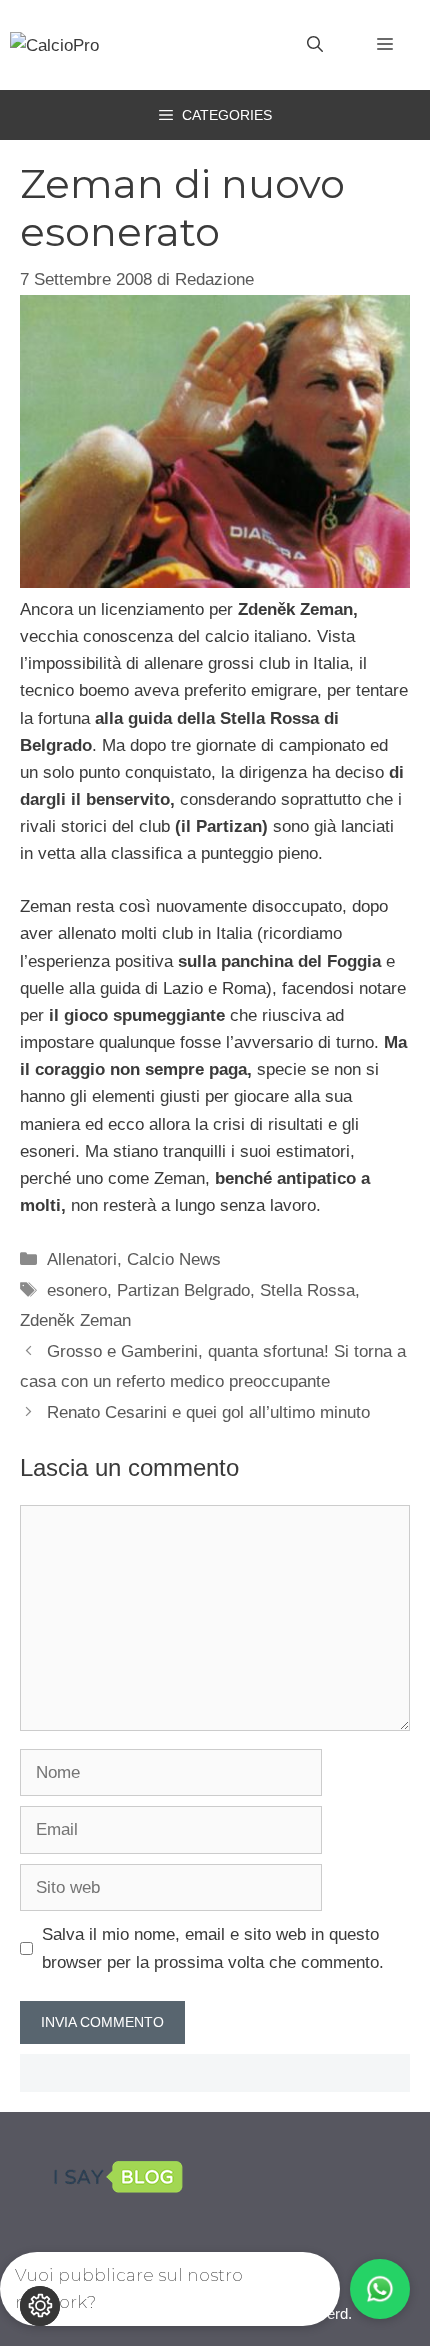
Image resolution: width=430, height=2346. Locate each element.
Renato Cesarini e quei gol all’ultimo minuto (208, 1412)
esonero (77, 1290)
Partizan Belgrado (183, 1290)
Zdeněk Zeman (75, 1320)
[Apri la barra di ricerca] (315, 45)
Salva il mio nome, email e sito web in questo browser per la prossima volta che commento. (213, 1948)
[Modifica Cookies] (40, 2306)
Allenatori (82, 1259)
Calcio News (174, 1259)
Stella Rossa (307, 1290)
